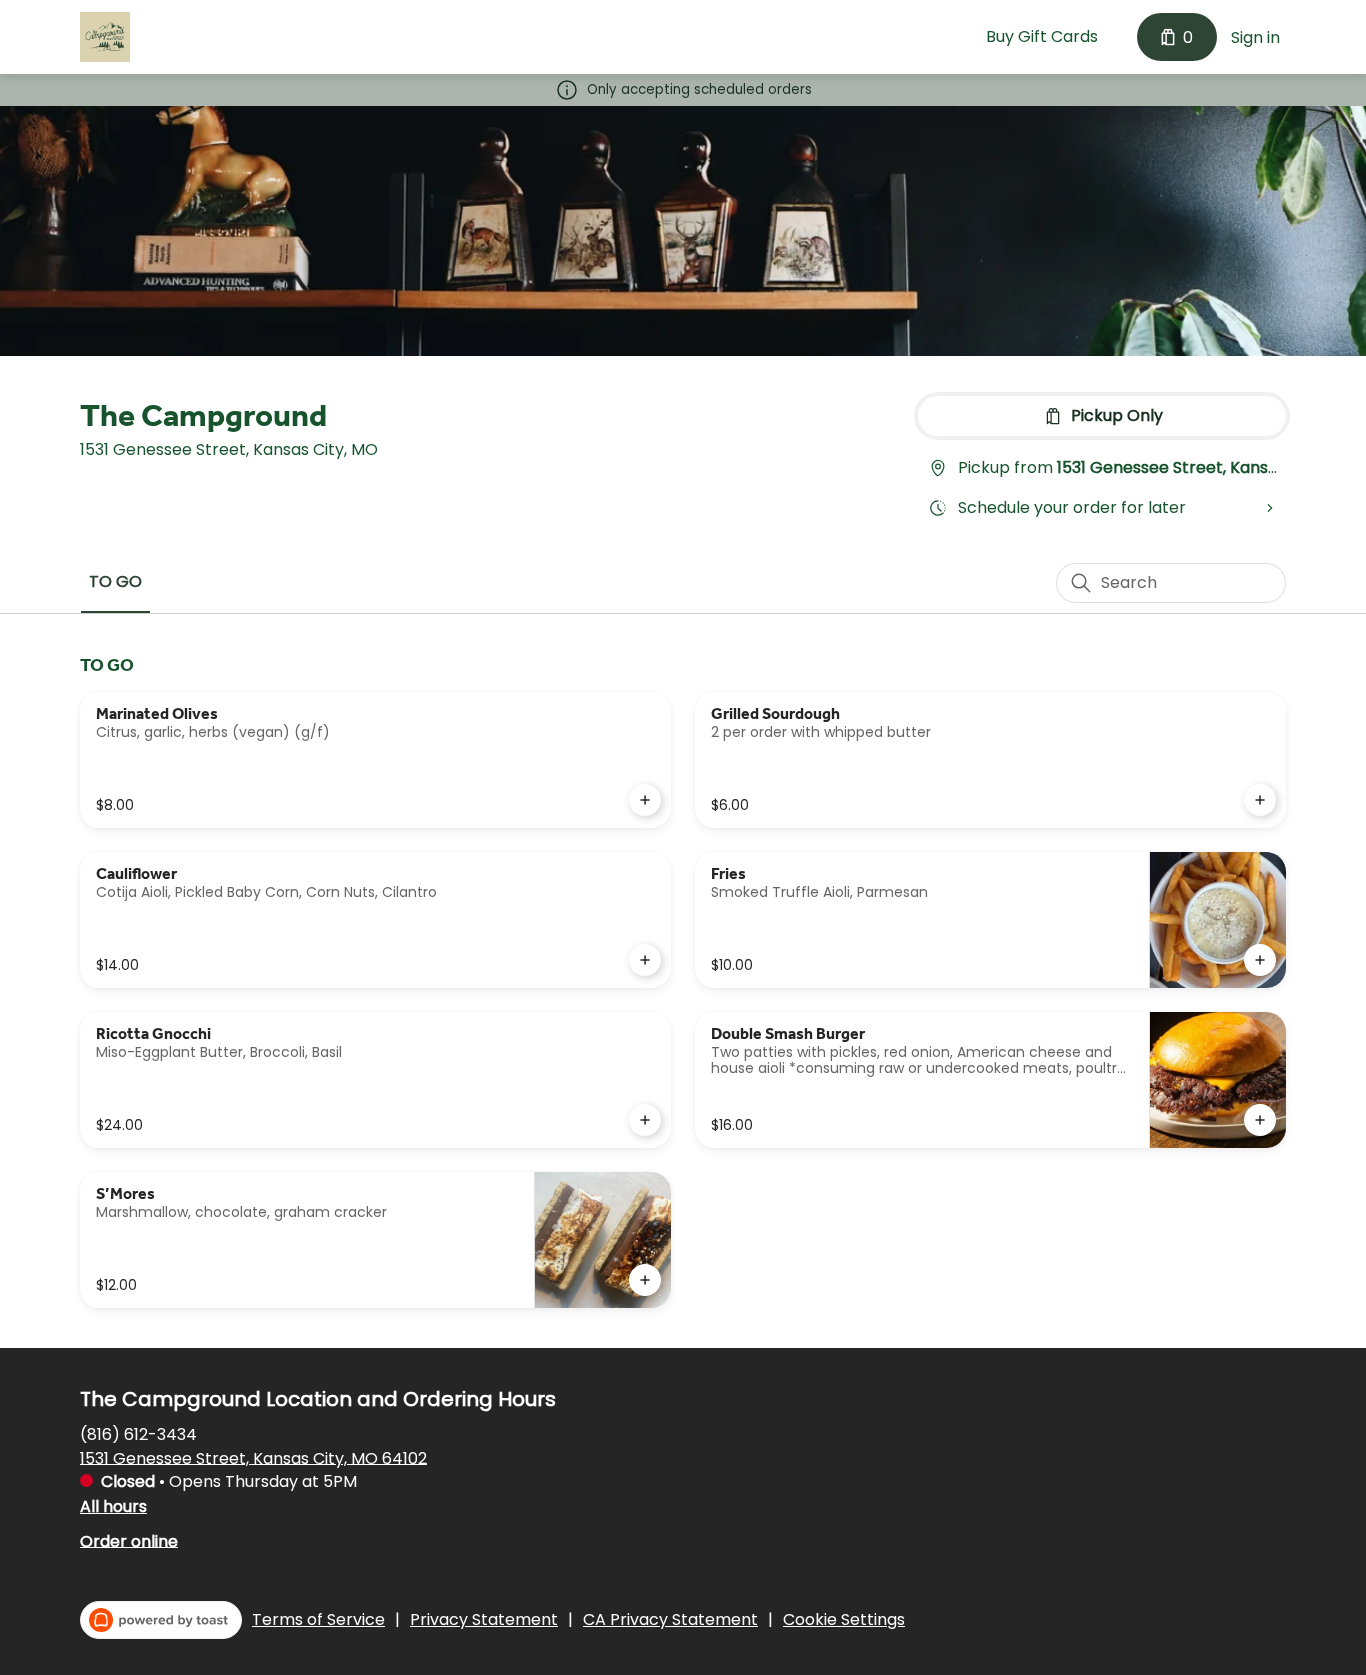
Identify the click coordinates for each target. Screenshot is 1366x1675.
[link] (115, 581)
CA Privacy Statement (670, 1620)
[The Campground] (105, 37)
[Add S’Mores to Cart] (645, 1280)
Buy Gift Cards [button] (1042, 37)
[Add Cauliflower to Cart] (645, 960)
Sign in (1255, 37)
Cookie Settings (844, 1620)
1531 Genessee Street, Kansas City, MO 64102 (253, 1457)
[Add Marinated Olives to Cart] (645, 800)
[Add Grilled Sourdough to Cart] (1260, 800)
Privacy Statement (484, 1620)
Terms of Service (318, 1620)
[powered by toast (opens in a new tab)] (161, 1620)
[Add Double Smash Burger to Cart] (1260, 1120)
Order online (129, 1540)
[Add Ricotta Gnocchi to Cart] (645, 1120)
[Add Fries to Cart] (1260, 960)
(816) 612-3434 (138, 1433)
